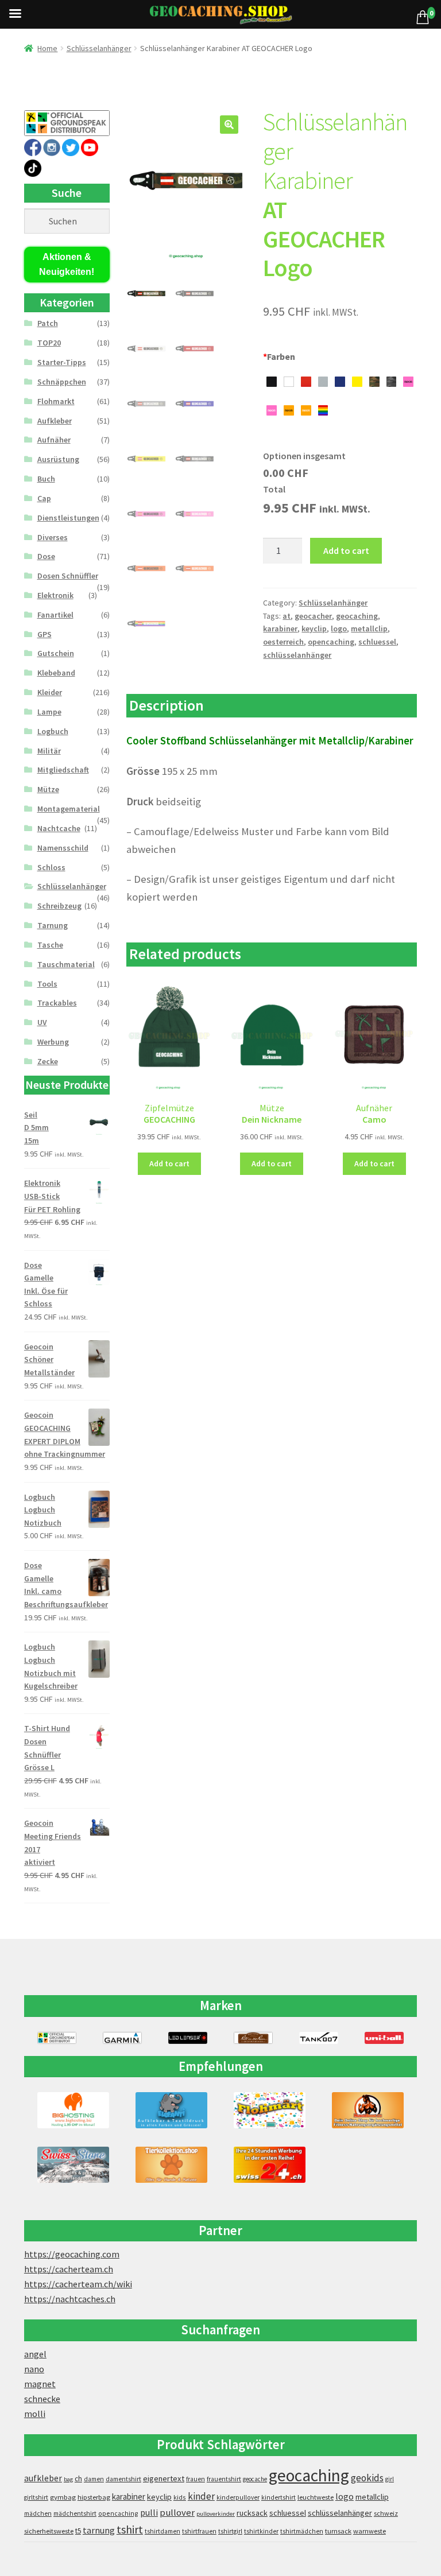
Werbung (53, 1042)
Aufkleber (55, 421)
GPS (45, 634)
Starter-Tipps (62, 362)
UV (42, 1022)
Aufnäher (54, 440)
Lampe (49, 712)
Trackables (57, 1003)
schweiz (386, 2513)
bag (68, 2479)
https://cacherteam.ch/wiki (78, 2284)
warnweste (370, 2531)
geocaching (357, 616)
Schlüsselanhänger (99, 48)
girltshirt (36, 2497)
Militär (49, 751)
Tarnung (53, 925)
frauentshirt (224, 2479)
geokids (367, 2478)
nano (34, 2369)
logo (339, 629)
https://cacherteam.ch (69, 2269)
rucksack (252, 2513)
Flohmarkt (56, 401)
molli (35, 2414)
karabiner (280, 629)
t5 (78, 2531)
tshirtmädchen (302, 2531)
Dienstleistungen (68, 518)
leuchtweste (316, 2497)
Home (47, 48)
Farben (279, 356)
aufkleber (43, 2478)
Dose (46, 556)
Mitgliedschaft (63, 770)
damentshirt (123, 2479)
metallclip (369, 629)
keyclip (314, 629)
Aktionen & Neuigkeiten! (67, 264)
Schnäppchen (62, 382)
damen (94, 2479)
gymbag (63, 2497)
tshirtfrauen (199, 2531)
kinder (201, 2496)
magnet (40, 2384)
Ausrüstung (58, 459)
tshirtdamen (163, 2531)
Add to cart (346, 550)
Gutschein (56, 653)
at (287, 616)
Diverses (53, 537)
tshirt (130, 2529)
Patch (48, 323)
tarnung (99, 2530)
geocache (255, 2479)
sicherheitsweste (49, 2531)
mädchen (38, 2513)
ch (78, 2478)
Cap (44, 498)
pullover (177, 2513)
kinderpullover (238, 2497)
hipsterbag (94, 2497)
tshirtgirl (230, 2531)
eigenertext (164, 2478)
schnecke (42, 2399)
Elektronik (55, 595)
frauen (196, 2479)
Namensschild (63, 848)
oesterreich (283, 642)
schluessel (377, 642)
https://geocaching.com (72, 2254)
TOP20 (49, 343)
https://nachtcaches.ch (70, 2299)
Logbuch (53, 731)
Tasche (50, 945)
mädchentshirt (75, 2513)
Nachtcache (59, 828)
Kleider (50, 692)
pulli (149, 2513)
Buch (46, 479)
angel (35, 2354)
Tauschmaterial (66, 964)
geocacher (313, 616)
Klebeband (56, 673)
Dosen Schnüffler (68, 576)
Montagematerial (69, 809)
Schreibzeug (59, 906)
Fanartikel (55, 615)
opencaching (331, 642)
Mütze (48, 789)
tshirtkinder (261, 2531)
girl (390, 2479)
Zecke (48, 1061)
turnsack (338, 2531)
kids (180, 2497)
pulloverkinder (216, 2514)
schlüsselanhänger (297, 655)
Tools (47, 984)
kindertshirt (278, 2497)
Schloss (51, 867)
